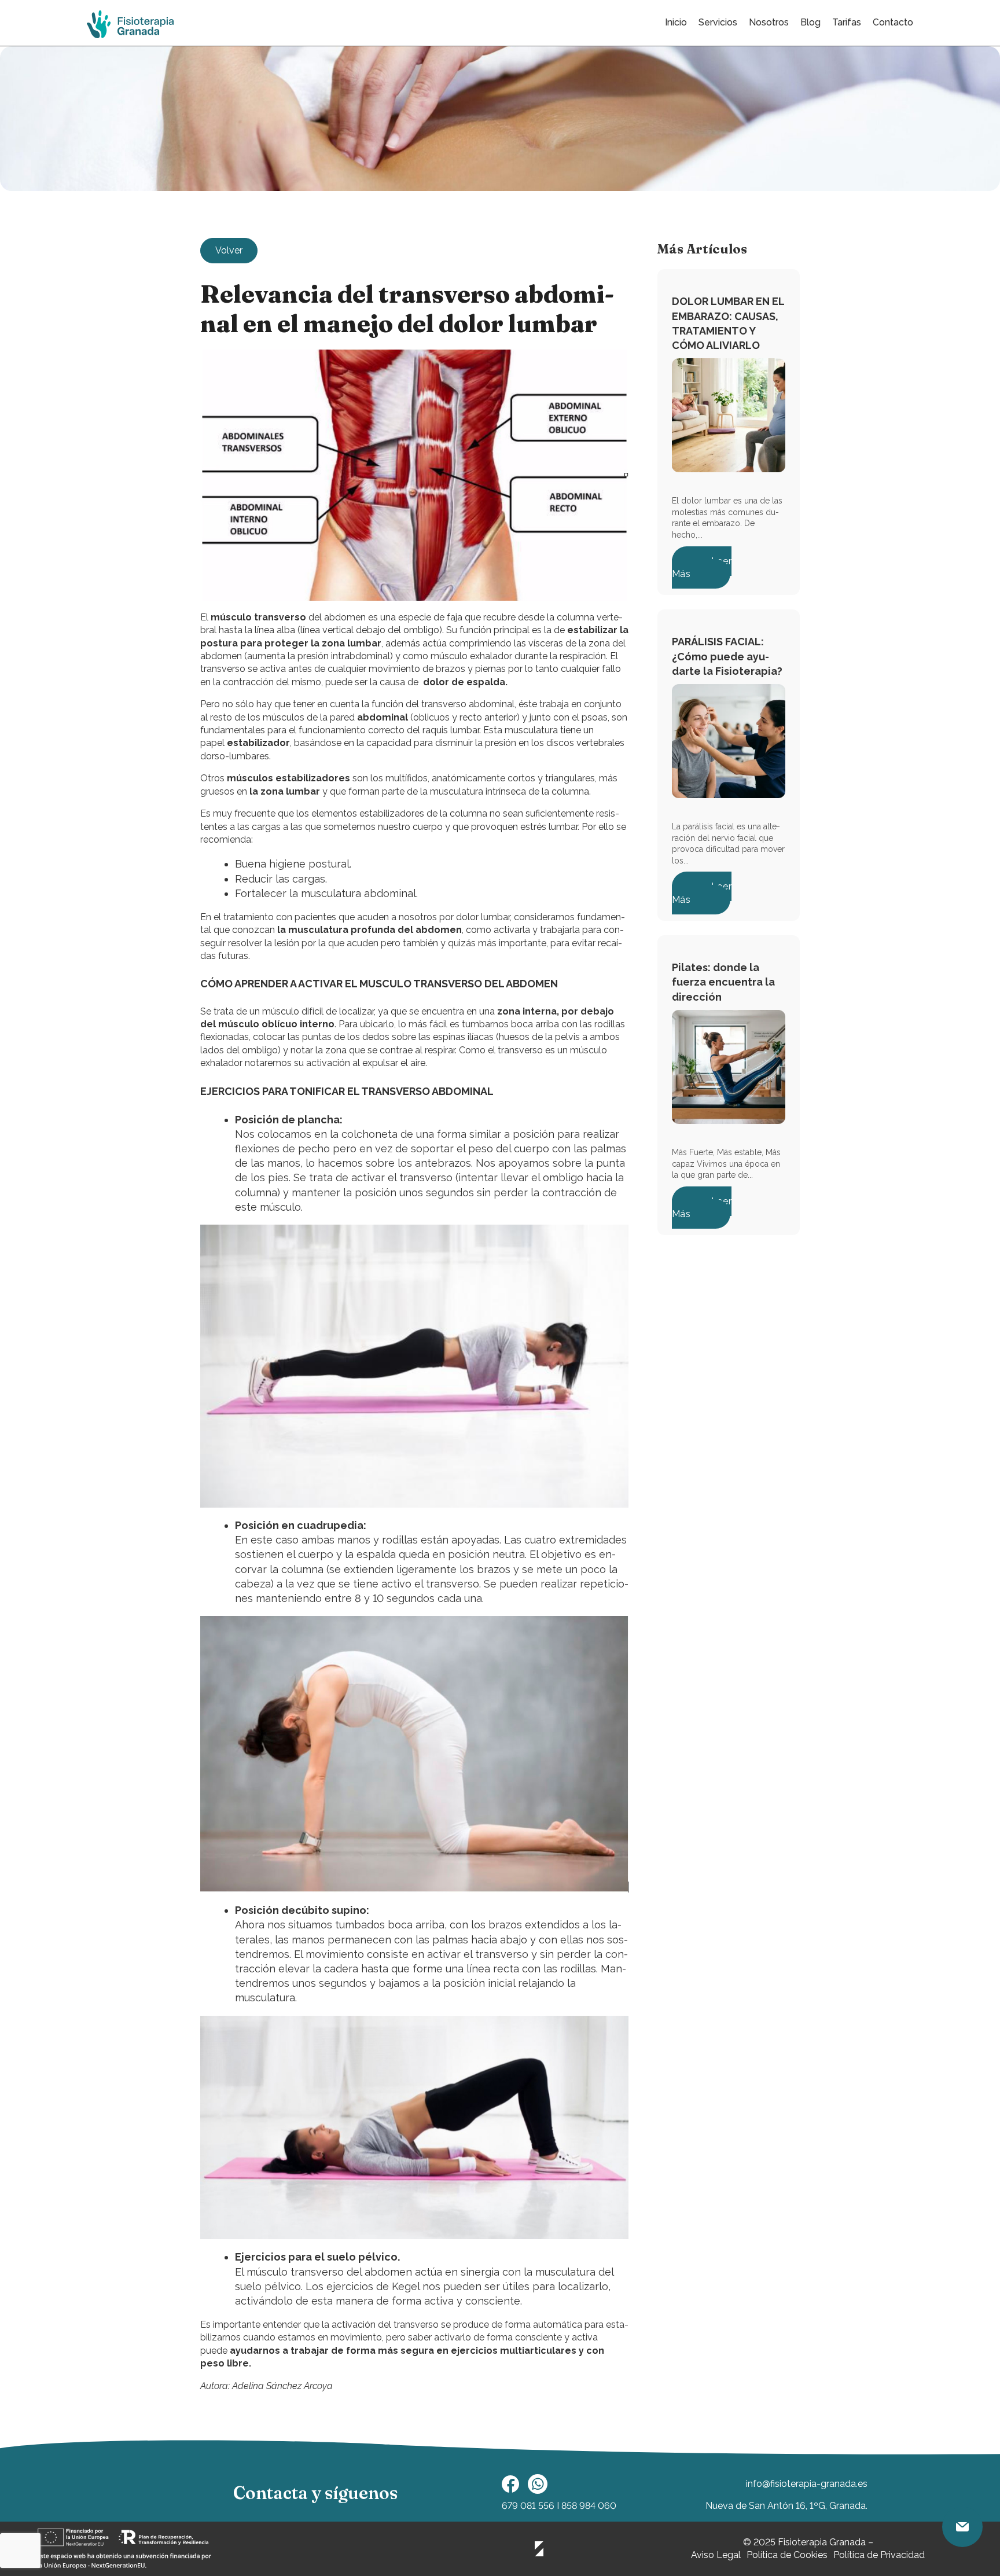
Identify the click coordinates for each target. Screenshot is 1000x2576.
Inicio (676, 22)
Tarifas (847, 22)
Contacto (893, 22)
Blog (810, 22)
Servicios (718, 22)
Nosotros (769, 22)
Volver (229, 250)
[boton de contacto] (962, 2527)
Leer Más (702, 567)
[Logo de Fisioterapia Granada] (130, 25)
